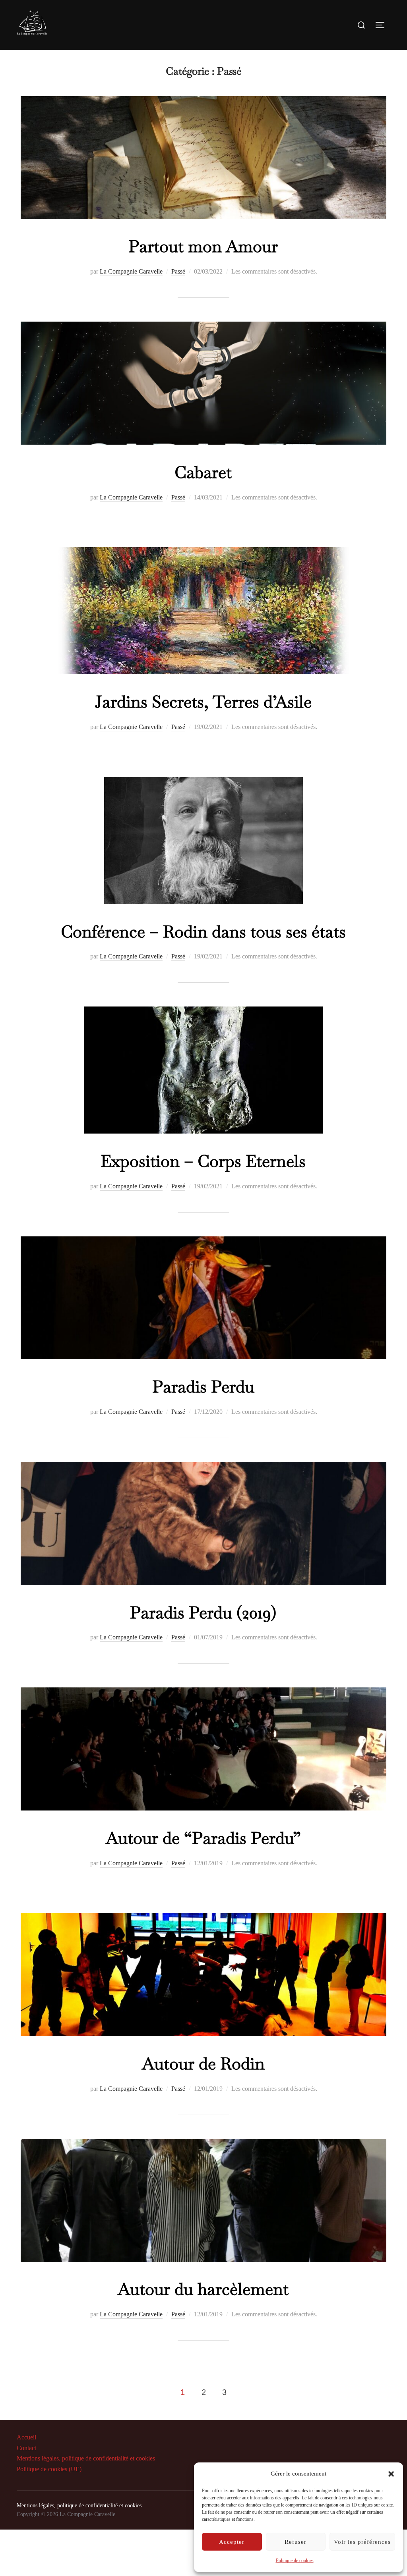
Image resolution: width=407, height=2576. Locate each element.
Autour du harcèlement (203, 2289)
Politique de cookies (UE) (49, 2469)
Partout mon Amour (203, 246)
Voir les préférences (362, 2542)
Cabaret (203, 472)
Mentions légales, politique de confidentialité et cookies (86, 2458)
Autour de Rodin (203, 2063)
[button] (391, 2474)
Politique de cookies (295, 2561)
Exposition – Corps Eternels (203, 1161)
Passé (178, 271)
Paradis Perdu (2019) (203, 1612)
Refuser (296, 2542)
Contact (26, 2448)
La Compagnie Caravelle (131, 271)
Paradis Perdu (203, 1386)
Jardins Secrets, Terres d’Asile (203, 702)
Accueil (26, 2437)
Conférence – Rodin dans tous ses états (203, 931)
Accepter (232, 2542)
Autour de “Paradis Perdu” (203, 1838)
